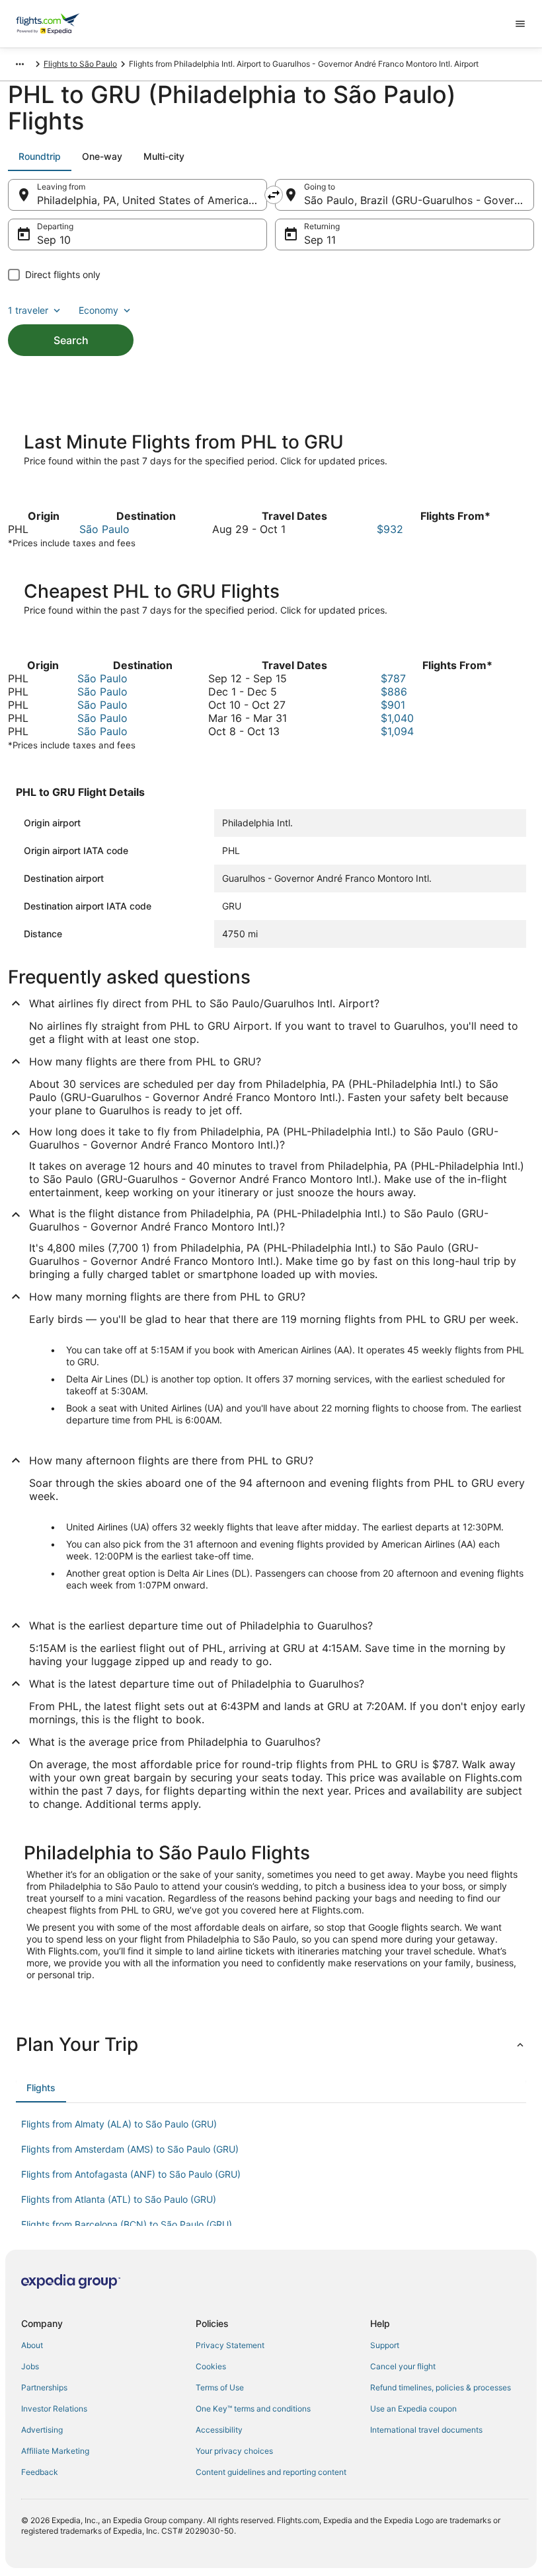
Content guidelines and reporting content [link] (271, 2472)
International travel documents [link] (426, 2430)
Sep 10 (54, 240)
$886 (394, 692)
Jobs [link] (30, 2366)
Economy (98, 310)
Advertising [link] (42, 2430)
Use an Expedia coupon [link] (413, 2409)
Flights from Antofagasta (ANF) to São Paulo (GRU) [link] (131, 2174)
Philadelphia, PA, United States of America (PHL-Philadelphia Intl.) (152, 200)
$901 (393, 705)
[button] (271, 2044)
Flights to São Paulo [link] (80, 64)
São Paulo (104, 529)
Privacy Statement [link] (230, 2345)
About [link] (32, 2345)
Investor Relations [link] (54, 2409)
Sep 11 (320, 240)
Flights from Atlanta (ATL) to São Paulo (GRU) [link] (119, 2199)
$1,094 (397, 731)
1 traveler (28, 310)
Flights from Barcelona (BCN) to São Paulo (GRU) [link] (127, 2224)
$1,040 (397, 718)
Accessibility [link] (219, 2430)
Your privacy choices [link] (234, 2451)
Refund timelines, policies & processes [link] (441, 2387)
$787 (393, 678)
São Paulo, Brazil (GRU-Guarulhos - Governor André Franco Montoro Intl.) (419, 200)
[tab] (40, 157)
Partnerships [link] (44, 2387)
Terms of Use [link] (220, 2387)
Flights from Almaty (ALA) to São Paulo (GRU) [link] (119, 2124)
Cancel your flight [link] (403, 2366)
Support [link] (385, 2345)
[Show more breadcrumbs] (20, 64)
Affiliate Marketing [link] (55, 2451)
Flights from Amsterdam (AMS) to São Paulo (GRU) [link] (130, 2149)
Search (71, 340)
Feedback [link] (40, 2472)
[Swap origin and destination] (274, 195)
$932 (390, 529)
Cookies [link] (211, 2366)
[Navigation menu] (520, 24)
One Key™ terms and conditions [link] (253, 2409)
